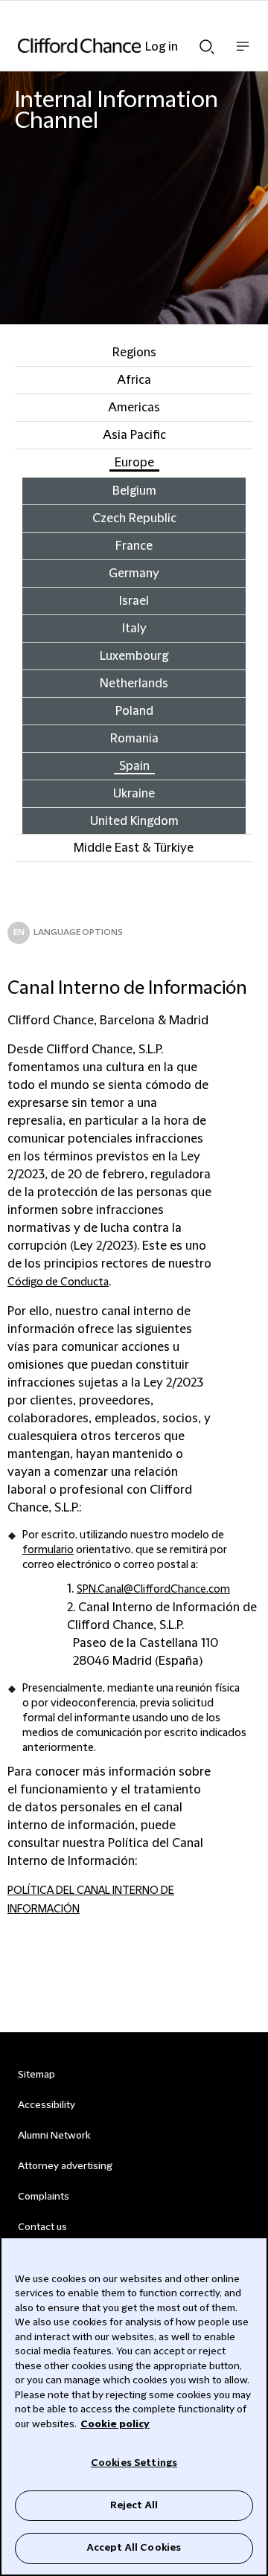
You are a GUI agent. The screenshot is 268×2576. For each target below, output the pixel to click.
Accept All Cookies (134, 2548)
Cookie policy (115, 2424)
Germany (134, 574)
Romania (134, 739)
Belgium (134, 491)
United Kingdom (134, 821)
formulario (48, 1550)
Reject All (134, 2505)
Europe (134, 463)
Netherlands (134, 684)
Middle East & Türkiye (134, 848)
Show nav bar (243, 54)
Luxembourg (134, 656)
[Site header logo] (112, 45)
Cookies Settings (134, 2463)
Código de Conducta (58, 1282)
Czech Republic (134, 518)
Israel (134, 601)
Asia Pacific (134, 435)
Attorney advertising (65, 2166)
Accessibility (47, 2105)
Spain (134, 766)
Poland (134, 711)
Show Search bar (207, 42)
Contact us (42, 2227)
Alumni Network (54, 2136)
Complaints (44, 2197)
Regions (134, 353)
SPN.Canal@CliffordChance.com (153, 1590)
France (134, 546)
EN (19, 932)
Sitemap (36, 2075)
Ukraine (134, 794)
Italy (134, 629)
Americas (134, 408)
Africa (134, 380)
